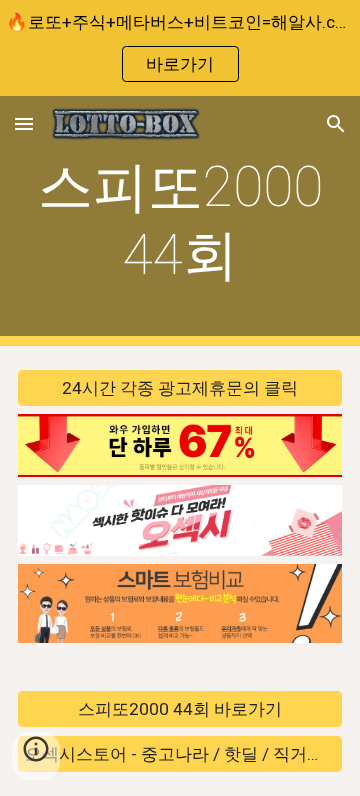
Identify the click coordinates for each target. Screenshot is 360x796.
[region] (180, 48)
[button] (24, 123)
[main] (180, 221)
